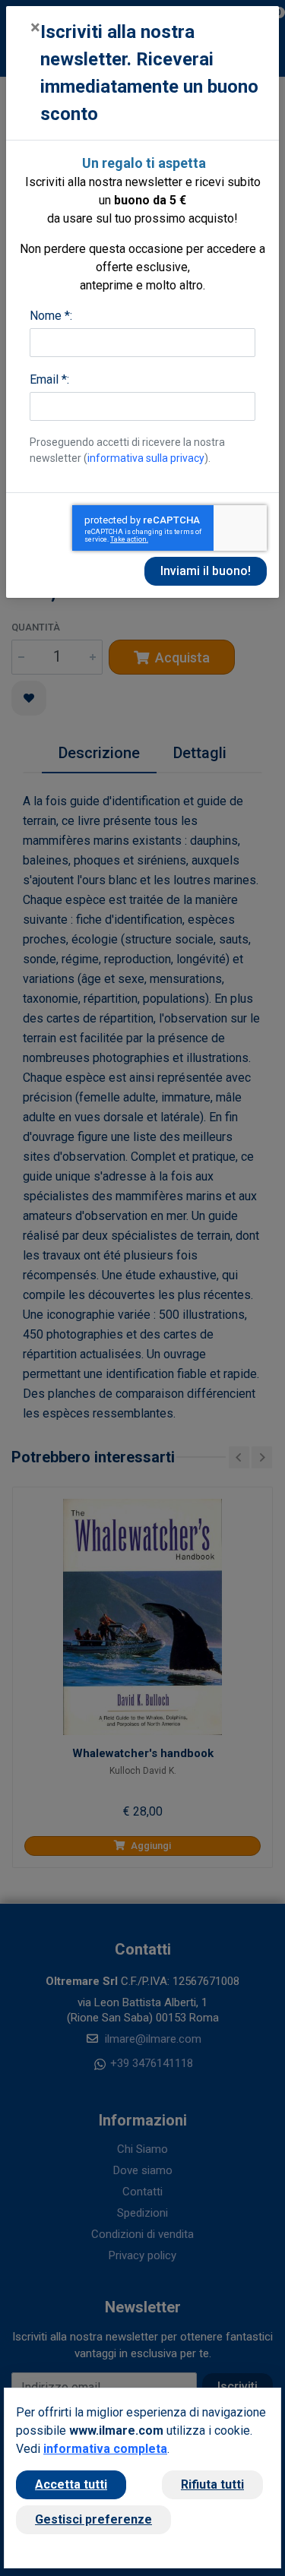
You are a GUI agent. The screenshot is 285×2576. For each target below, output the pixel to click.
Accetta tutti (71, 2484)
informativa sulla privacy (146, 458)
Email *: (49, 379)
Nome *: (51, 316)
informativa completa (105, 2449)
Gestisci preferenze (93, 2519)
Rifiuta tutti (212, 2484)
